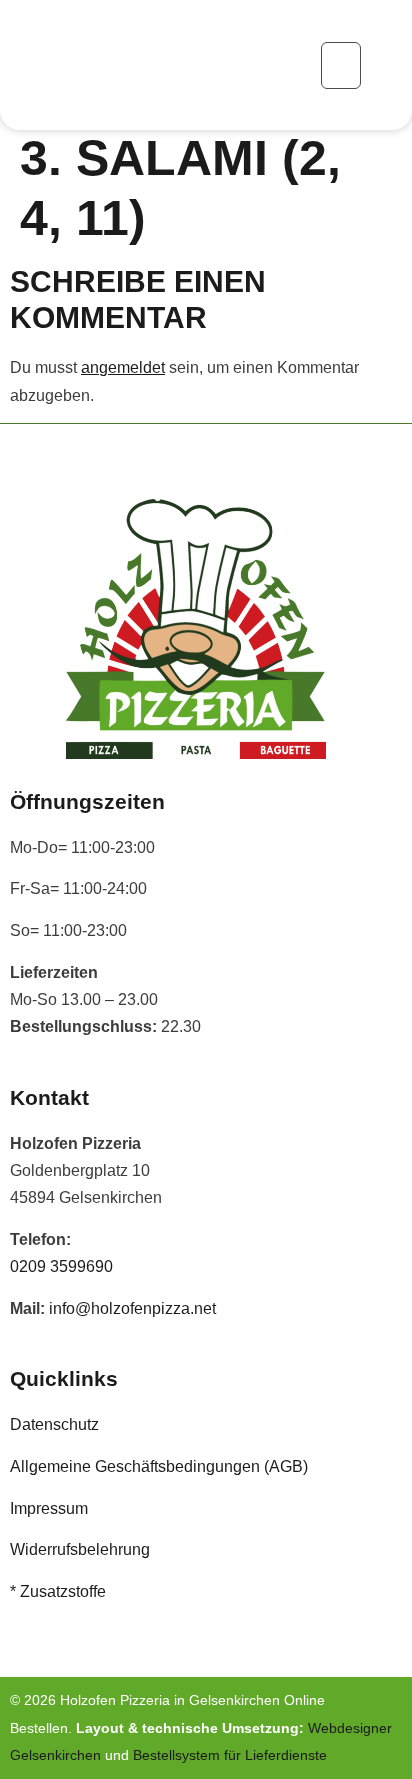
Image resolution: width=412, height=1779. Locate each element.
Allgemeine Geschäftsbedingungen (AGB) (159, 1466)
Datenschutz (54, 1424)
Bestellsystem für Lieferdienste (230, 1755)
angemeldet (123, 367)
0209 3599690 (61, 1266)
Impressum (49, 1508)
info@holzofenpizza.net (132, 1308)
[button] (341, 65)
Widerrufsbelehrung (80, 1549)
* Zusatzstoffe (58, 1591)
